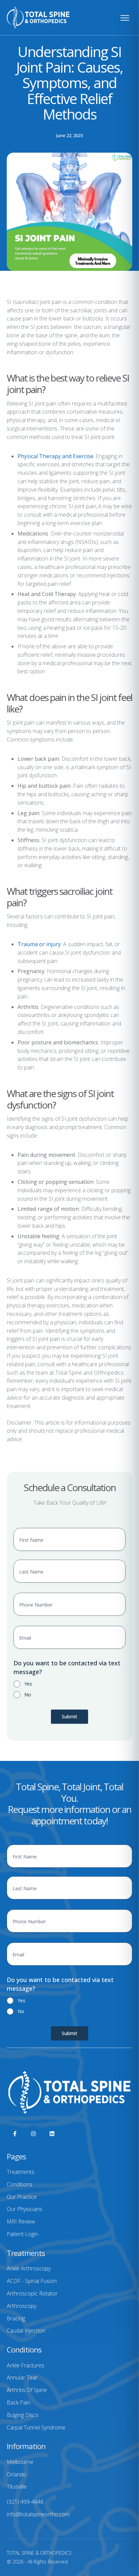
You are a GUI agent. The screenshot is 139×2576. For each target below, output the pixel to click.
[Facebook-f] (15, 2134)
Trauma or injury (39, 944)
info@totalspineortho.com (38, 2514)
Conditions (20, 2184)
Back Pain (19, 2402)
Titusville (17, 2487)
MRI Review (21, 2221)
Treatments (21, 2172)
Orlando (17, 2474)
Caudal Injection (26, 2331)
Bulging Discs (23, 2415)
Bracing (16, 2318)
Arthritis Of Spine (27, 2390)
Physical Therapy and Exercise (55, 456)
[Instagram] (33, 2134)
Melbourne (20, 2462)
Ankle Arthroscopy (29, 2268)
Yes (28, 1684)
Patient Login (22, 2234)
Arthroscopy (22, 2306)
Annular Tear (22, 2377)
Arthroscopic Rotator (32, 2293)
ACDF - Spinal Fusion (32, 2281)
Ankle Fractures (25, 2365)
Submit (69, 1716)
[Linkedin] (52, 2134)
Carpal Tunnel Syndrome (36, 2427)
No (28, 1695)
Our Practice (22, 2197)
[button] (120, 2547)
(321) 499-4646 (25, 2502)
